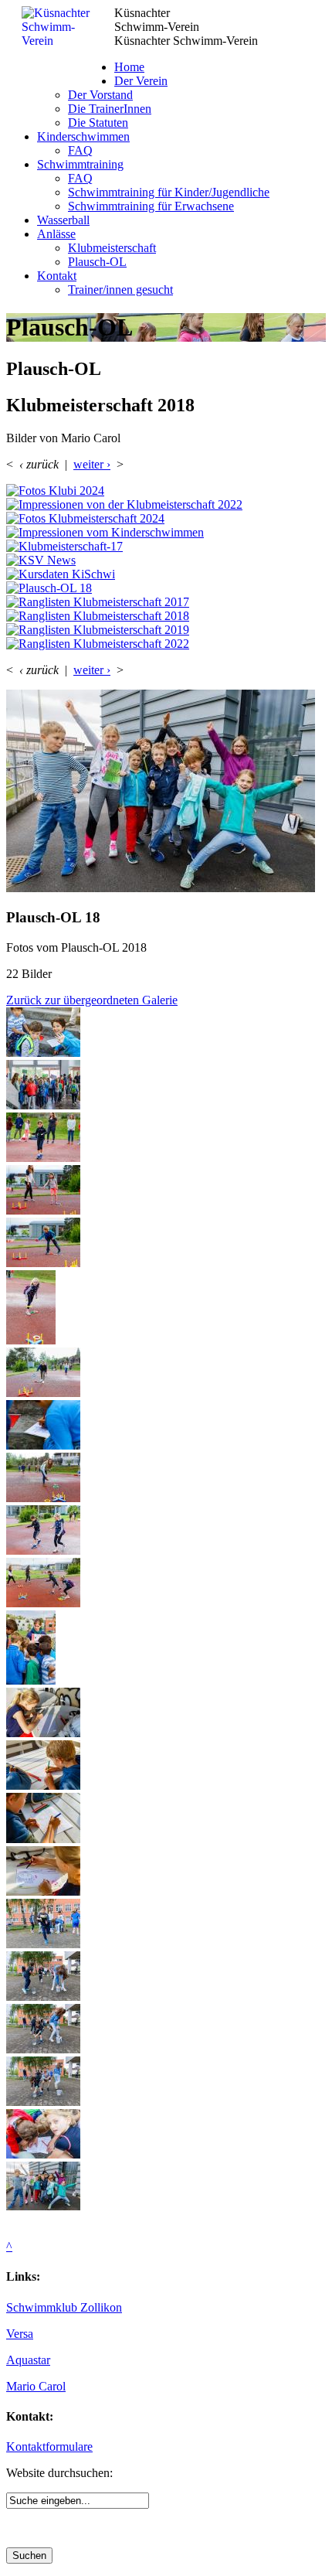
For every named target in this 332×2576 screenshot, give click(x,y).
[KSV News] (166, 561)
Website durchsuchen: (59, 2473)
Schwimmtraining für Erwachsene (151, 206)
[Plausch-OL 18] (166, 588)
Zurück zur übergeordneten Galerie (92, 1000)
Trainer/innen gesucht (120, 290)
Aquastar (28, 2360)
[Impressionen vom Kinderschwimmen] (166, 533)
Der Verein (141, 81)
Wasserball (63, 220)
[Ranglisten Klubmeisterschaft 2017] (166, 602)
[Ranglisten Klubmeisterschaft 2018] (166, 616)
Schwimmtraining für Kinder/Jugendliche (169, 192)
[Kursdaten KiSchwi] (166, 574)
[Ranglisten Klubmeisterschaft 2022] (166, 644)
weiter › (92, 464)
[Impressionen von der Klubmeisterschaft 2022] (166, 505)
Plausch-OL (97, 262)
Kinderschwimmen (83, 136)
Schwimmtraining (80, 164)
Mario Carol (36, 2386)
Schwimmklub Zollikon (64, 2307)
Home (129, 67)
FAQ (80, 150)
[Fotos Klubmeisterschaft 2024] (166, 519)
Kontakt (57, 276)
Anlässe (56, 234)
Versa (20, 2334)
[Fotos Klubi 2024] (166, 491)
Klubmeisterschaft (112, 248)
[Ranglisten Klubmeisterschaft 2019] (166, 630)
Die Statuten (98, 123)
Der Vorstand (100, 95)
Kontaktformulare (49, 2447)
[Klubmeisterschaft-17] (166, 547)
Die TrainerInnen (110, 109)
